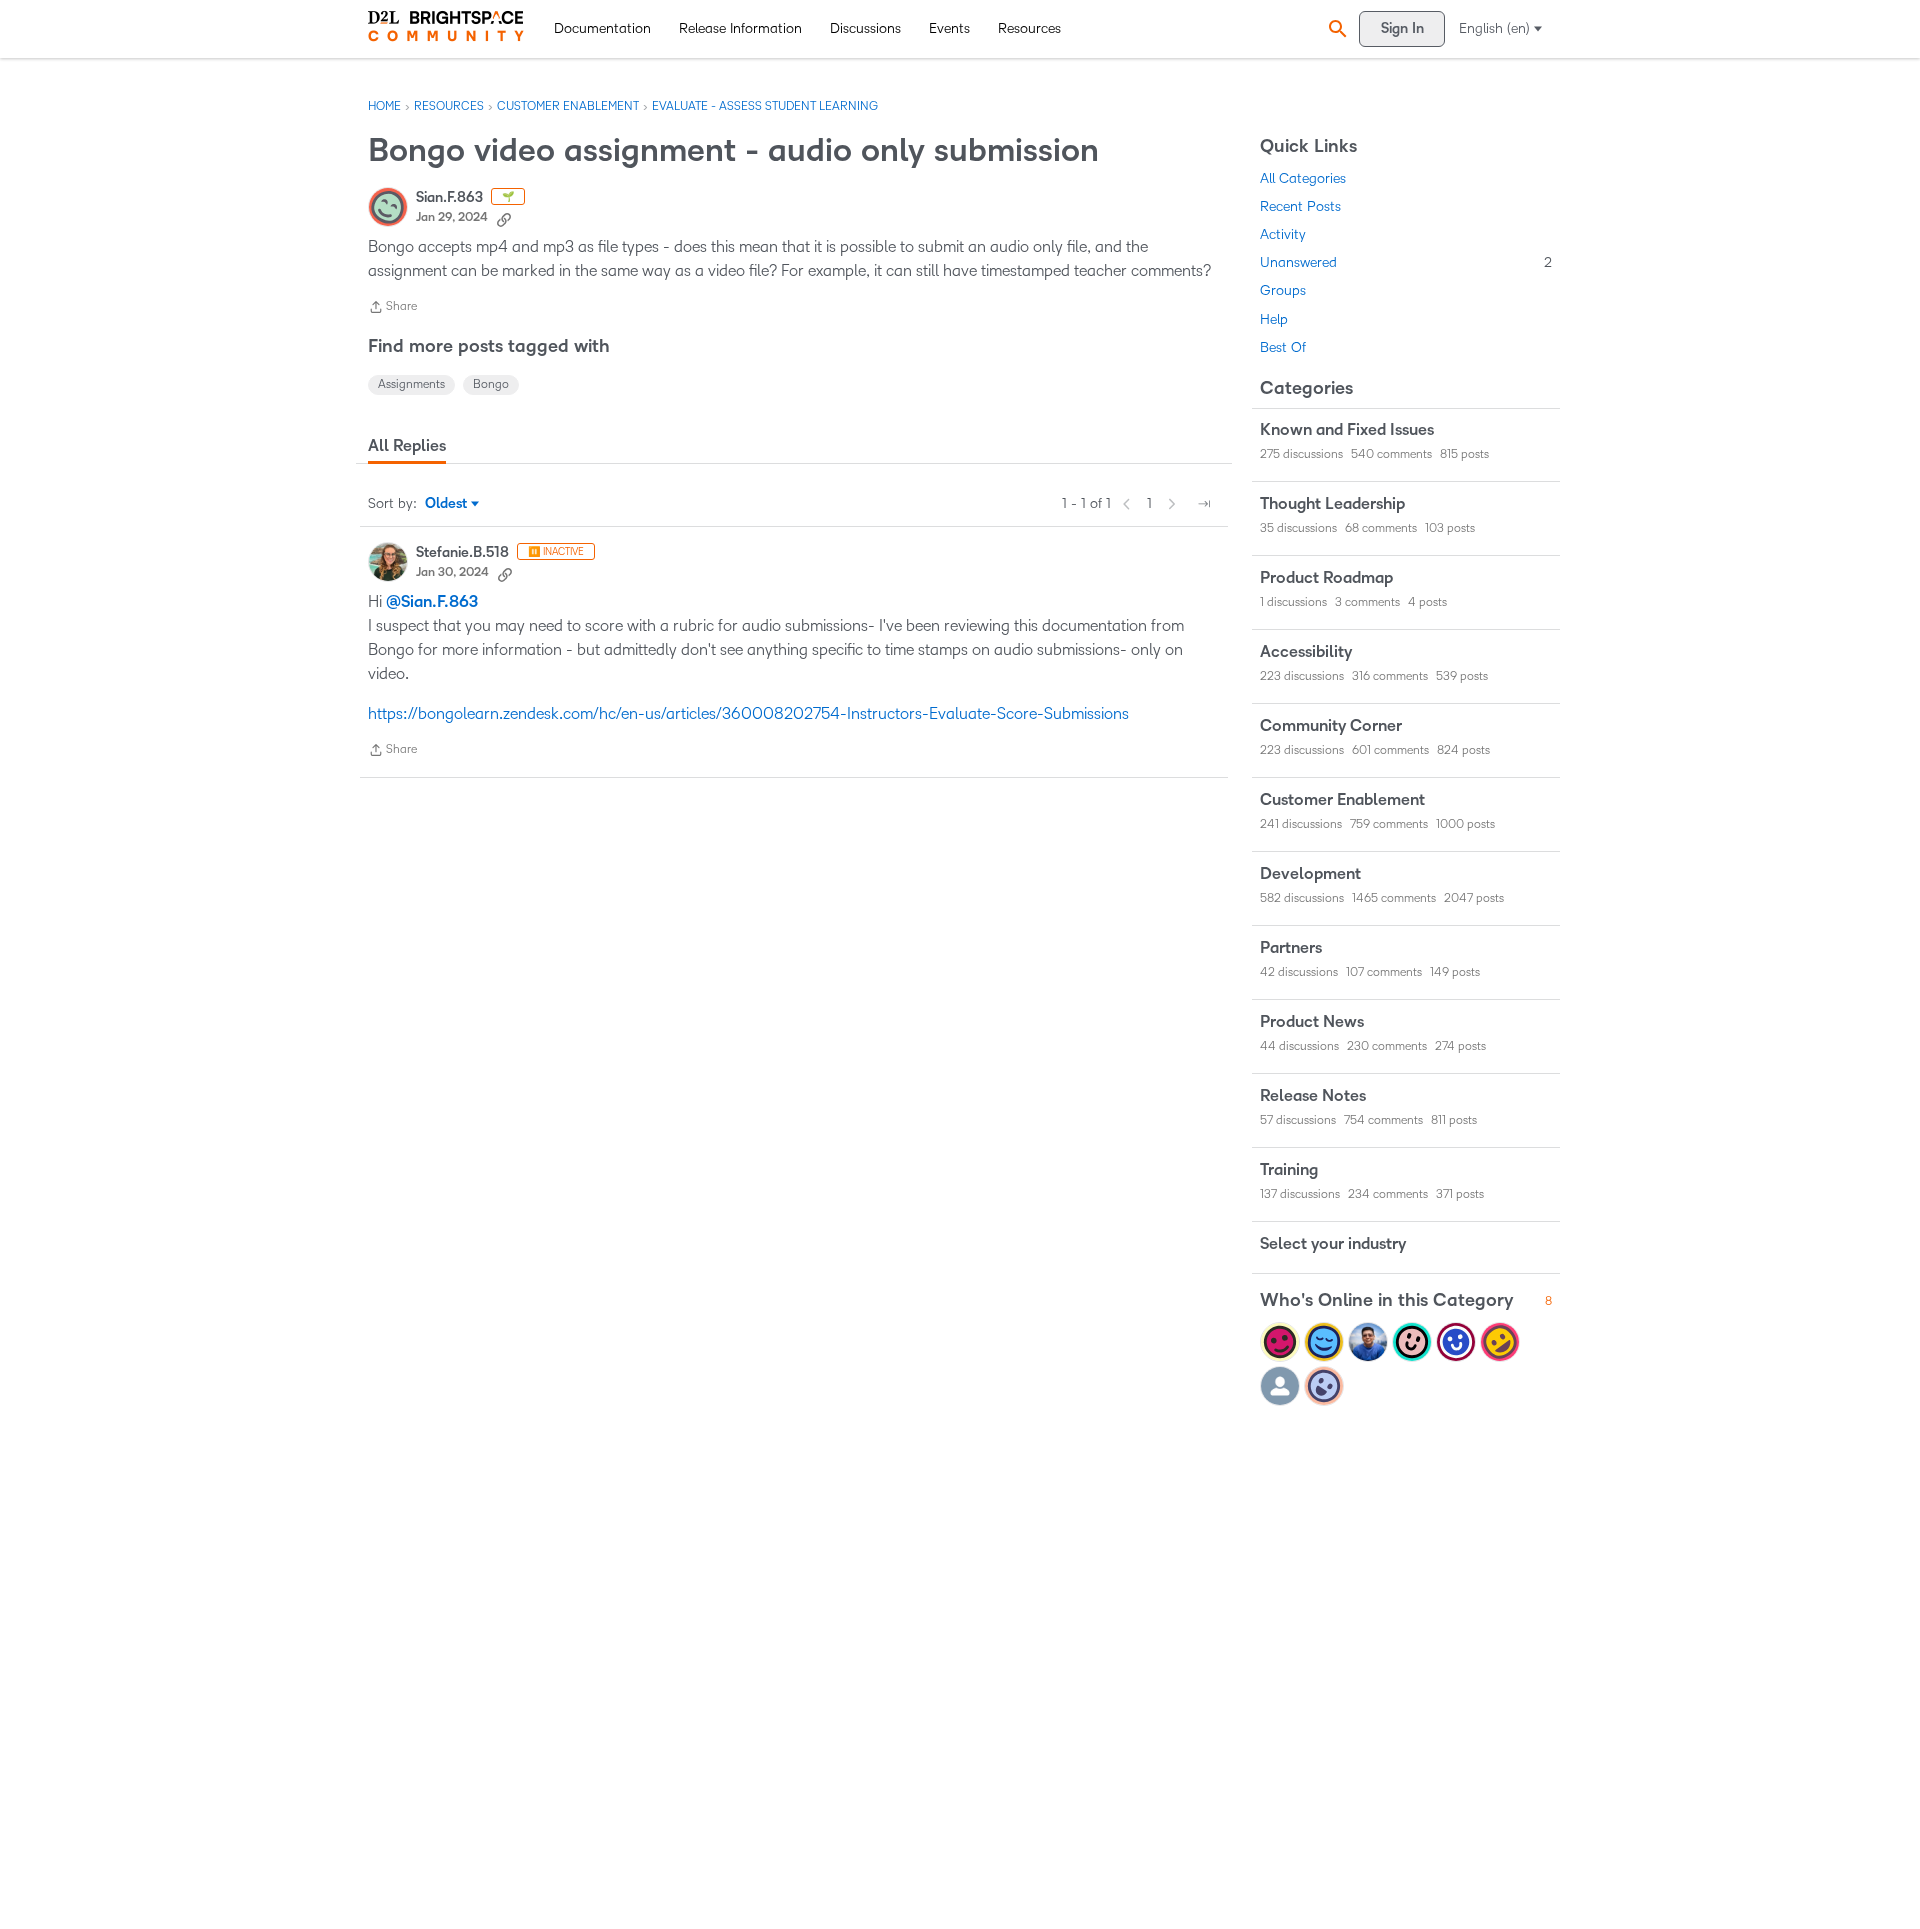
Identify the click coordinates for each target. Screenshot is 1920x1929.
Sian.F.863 (449, 197)
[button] (1335, 28)
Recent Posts (1300, 206)
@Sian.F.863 (432, 602)
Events (949, 28)
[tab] (407, 446)
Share (392, 309)
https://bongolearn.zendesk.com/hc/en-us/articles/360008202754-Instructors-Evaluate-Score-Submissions (748, 713)
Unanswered (1406, 262)
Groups (1283, 290)
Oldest (447, 505)
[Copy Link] (504, 218)
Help (1274, 319)
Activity (1283, 234)
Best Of (1283, 347)
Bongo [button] (491, 384)
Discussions (865, 28)
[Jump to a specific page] (1204, 504)
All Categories (1303, 178)
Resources (1029, 28)
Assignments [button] (411, 384)
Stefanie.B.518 (462, 552)
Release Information (740, 28)
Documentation (602, 28)
